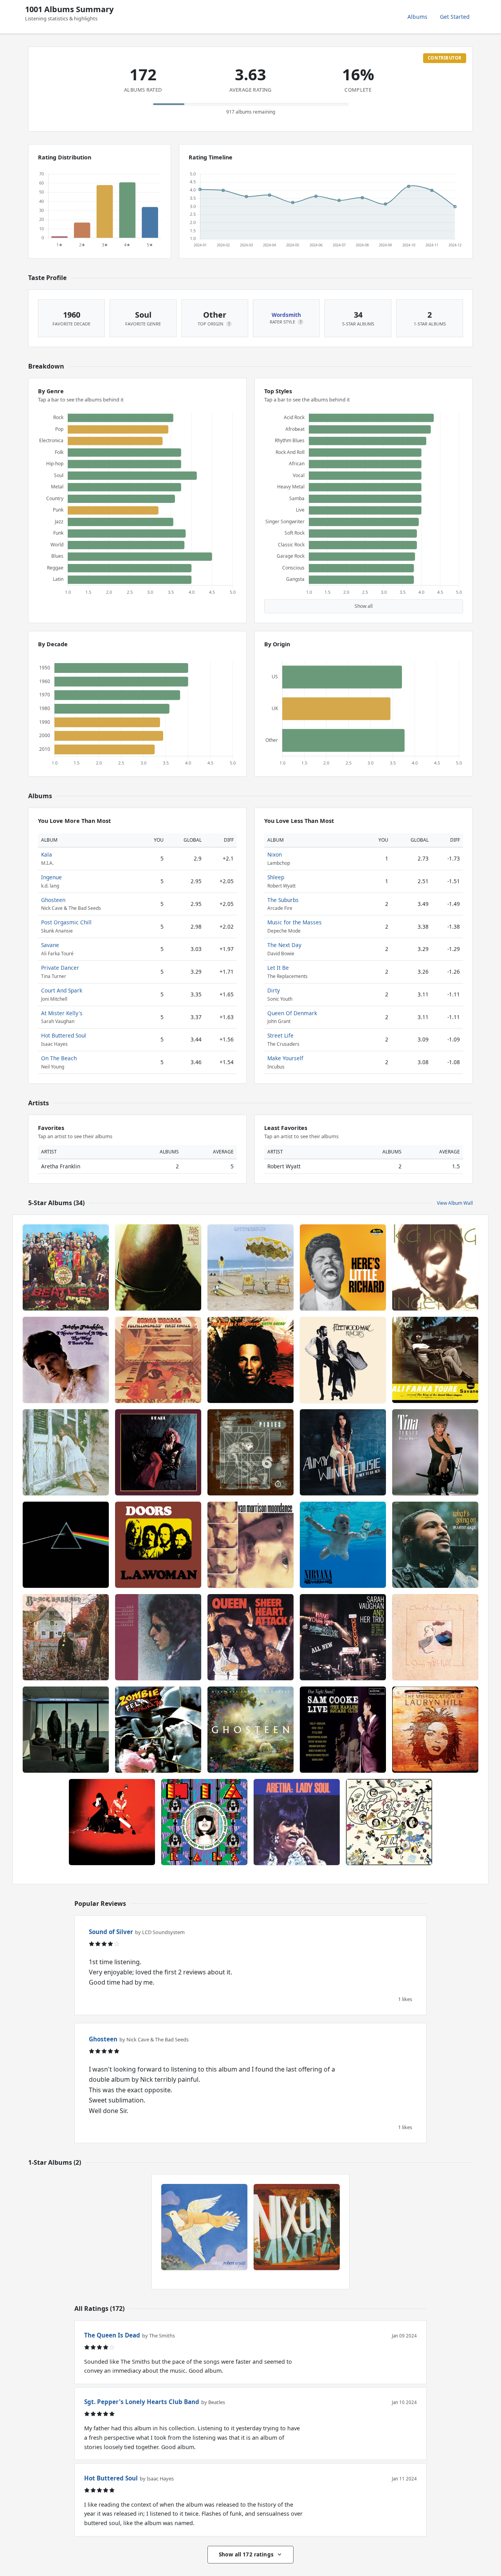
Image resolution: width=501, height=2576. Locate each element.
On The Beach (59, 1058)
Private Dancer (60, 968)
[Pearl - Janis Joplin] (158, 1452)
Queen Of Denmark (292, 1013)
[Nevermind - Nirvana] (343, 1545)
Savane (50, 945)
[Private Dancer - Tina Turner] (435, 1452)
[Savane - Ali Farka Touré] (435, 1360)
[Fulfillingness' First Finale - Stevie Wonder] (158, 1360)
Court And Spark (62, 990)
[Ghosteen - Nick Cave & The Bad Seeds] (250, 1730)
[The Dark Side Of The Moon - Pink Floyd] (66, 1545)
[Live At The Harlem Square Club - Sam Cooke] (343, 1730)
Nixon (275, 854)
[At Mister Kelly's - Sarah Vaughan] (343, 1637)
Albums (417, 17)
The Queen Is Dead (112, 2335)
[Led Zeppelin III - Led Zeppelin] (389, 1822)
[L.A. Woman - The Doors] (158, 1545)
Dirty (274, 990)
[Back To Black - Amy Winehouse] (343, 1452)
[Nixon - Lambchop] (297, 2227)
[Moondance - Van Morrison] (250, 1545)
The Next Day (284, 945)
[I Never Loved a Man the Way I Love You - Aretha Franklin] (66, 1360)
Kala (47, 854)
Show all (364, 606)
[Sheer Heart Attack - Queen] (250, 1637)
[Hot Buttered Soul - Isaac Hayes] (158, 1267)
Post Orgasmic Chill (66, 922)
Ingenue (51, 877)
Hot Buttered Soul (64, 1035)
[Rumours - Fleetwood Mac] (343, 1360)
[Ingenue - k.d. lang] (435, 1267)
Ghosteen (53, 900)
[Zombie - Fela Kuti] (158, 1730)
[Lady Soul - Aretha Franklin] (297, 1822)
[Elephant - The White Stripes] (112, 1822)
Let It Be (278, 968)
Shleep (276, 877)
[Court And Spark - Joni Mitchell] (435, 1637)
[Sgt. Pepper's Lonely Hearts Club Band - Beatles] (66, 1267)
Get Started (455, 17)
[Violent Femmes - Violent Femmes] (66, 1452)
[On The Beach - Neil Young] (250, 1267)
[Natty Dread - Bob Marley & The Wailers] (250, 1360)
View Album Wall (455, 1203)
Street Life (280, 1035)
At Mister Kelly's (62, 1013)
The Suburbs (283, 900)
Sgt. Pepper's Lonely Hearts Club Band (142, 2402)
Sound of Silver (111, 1932)
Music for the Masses (295, 922)
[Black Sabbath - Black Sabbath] (66, 1637)
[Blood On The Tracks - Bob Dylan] (158, 1637)
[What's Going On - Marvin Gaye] (435, 1545)
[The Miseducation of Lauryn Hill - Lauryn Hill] (435, 1730)
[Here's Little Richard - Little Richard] (343, 1267)
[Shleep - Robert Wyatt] (204, 2227)
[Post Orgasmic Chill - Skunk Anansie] (66, 1730)
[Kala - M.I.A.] (204, 1822)
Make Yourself (285, 1058)
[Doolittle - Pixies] (250, 1452)
